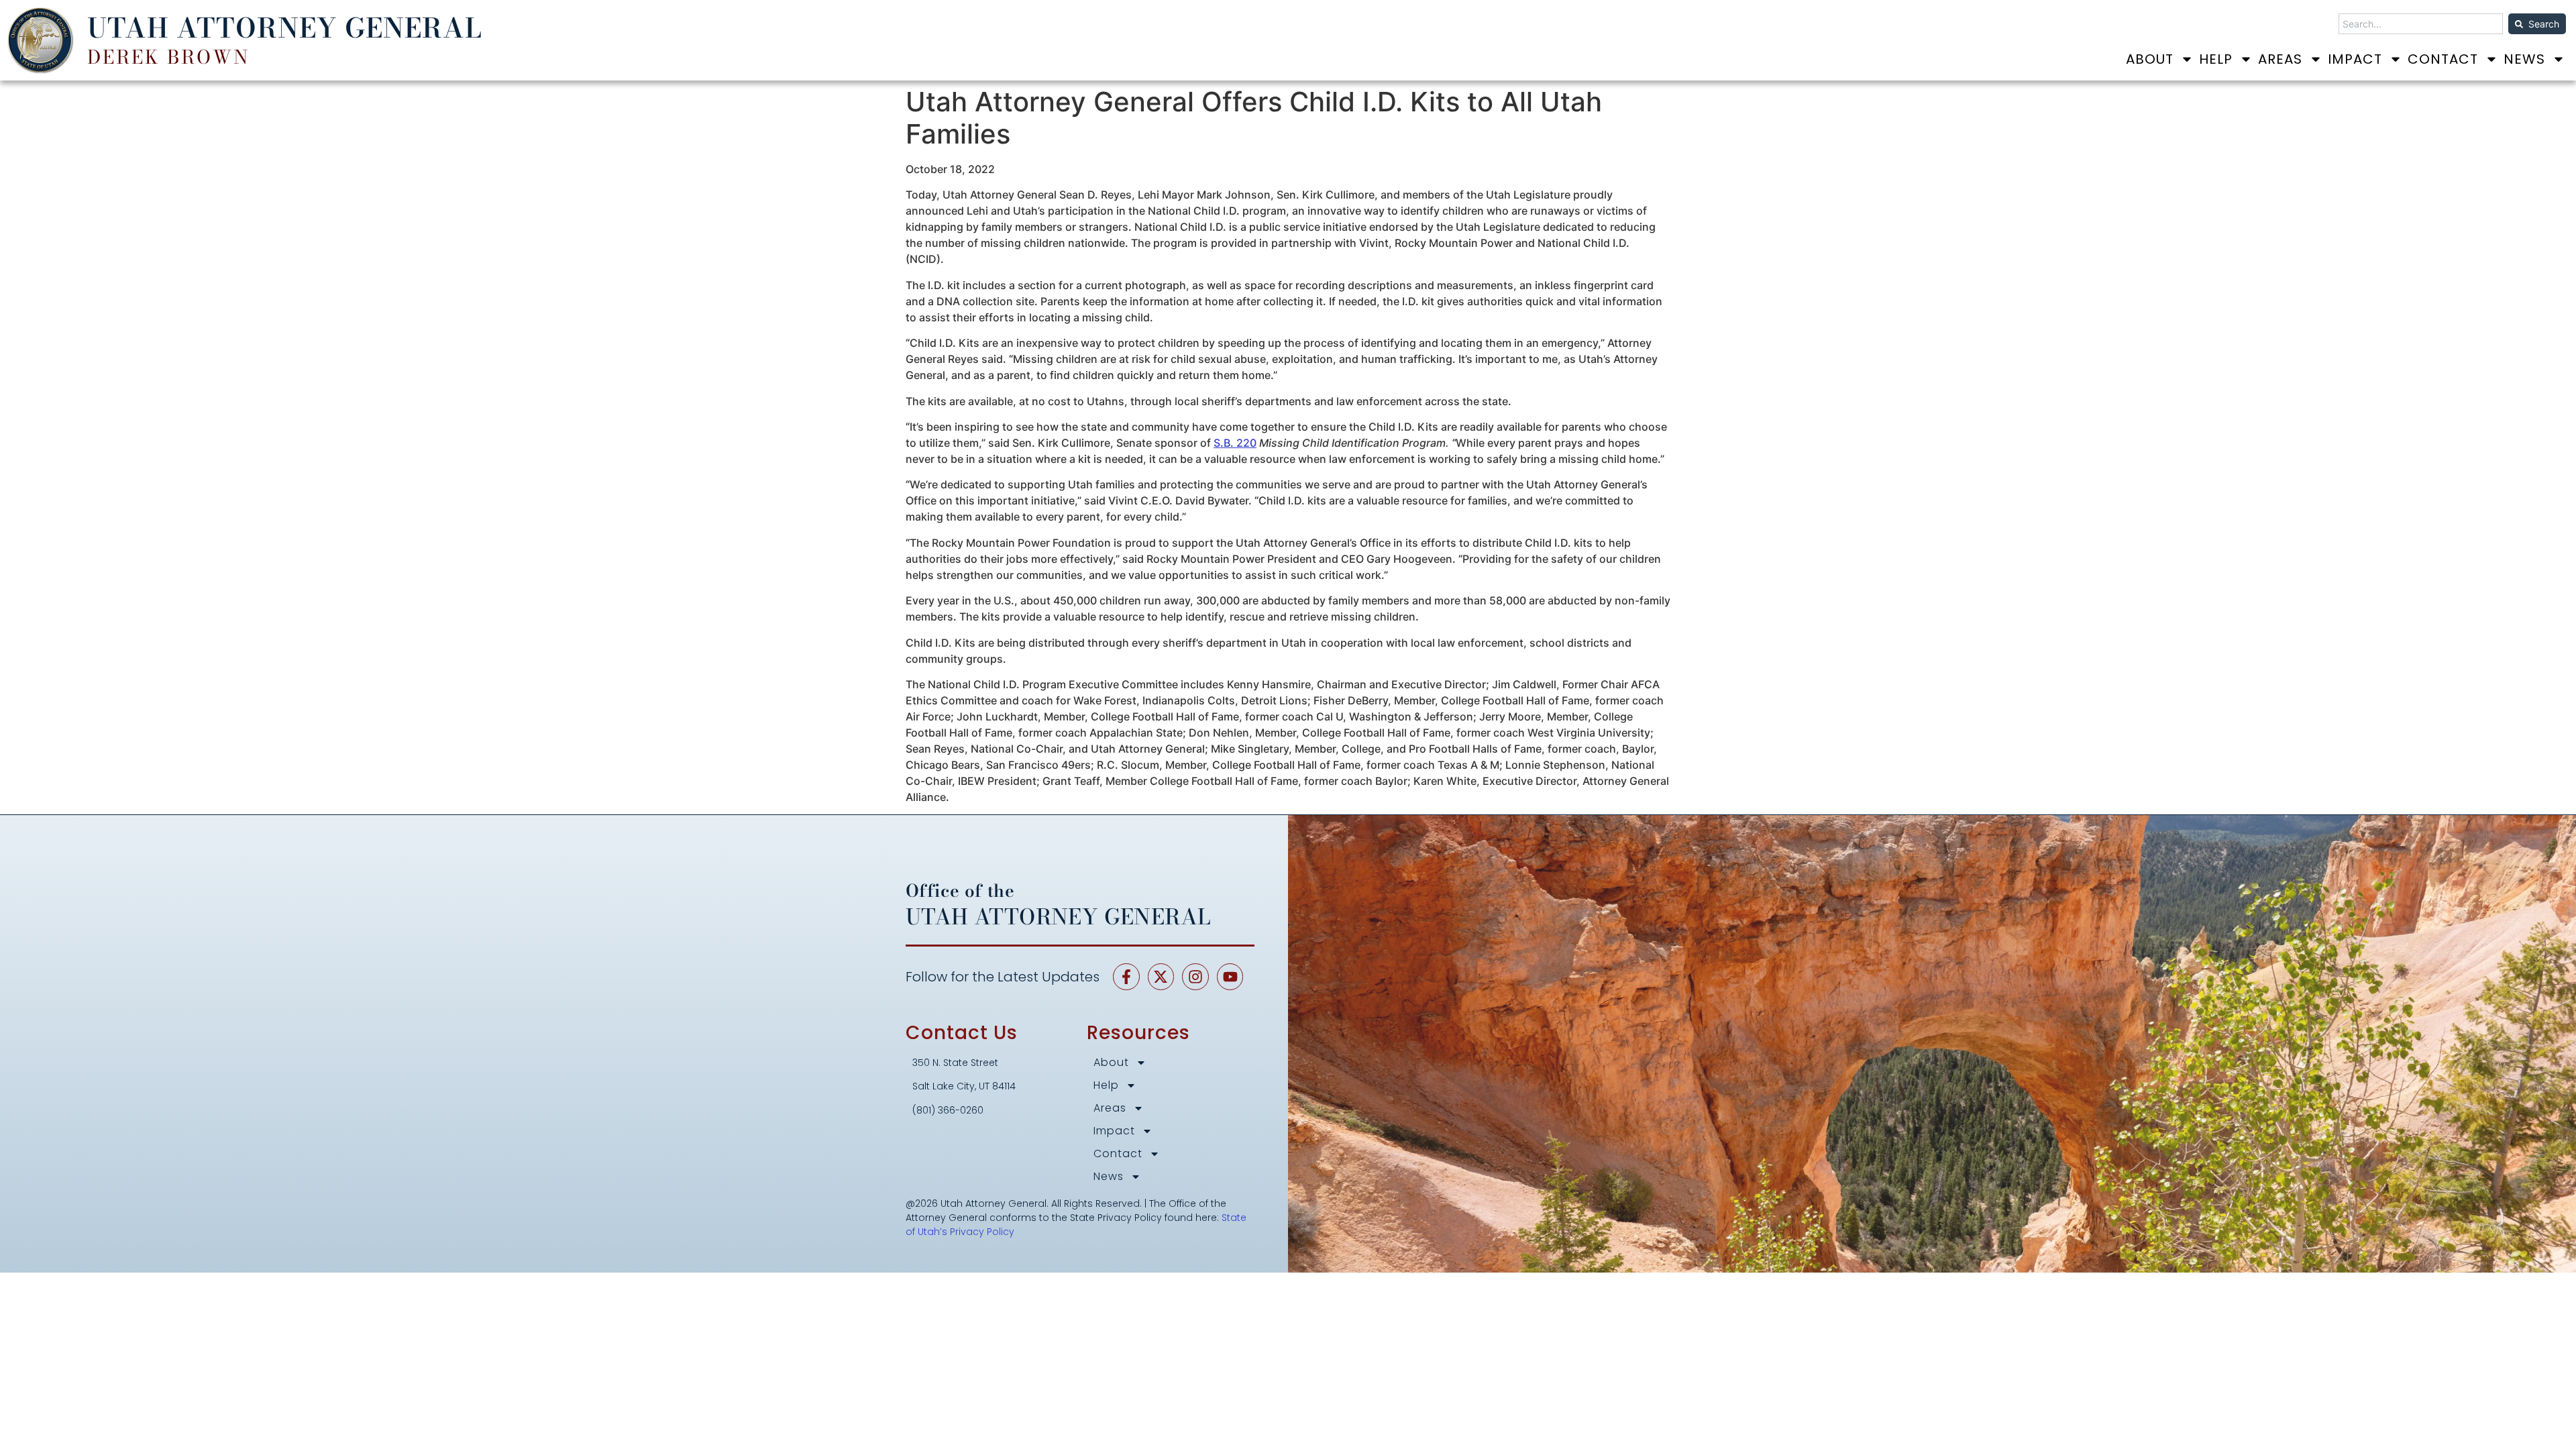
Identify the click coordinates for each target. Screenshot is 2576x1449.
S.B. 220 (1235, 443)
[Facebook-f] (1126, 977)
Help (2216, 59)
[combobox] (2421, 24)
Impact (2355, 59)
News (2524, 59)
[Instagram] (1195, 977)
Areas (2280, 59)
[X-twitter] (1161, 977)
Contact (2443, 59)
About (2150, 59)
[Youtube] (1230, 977)
